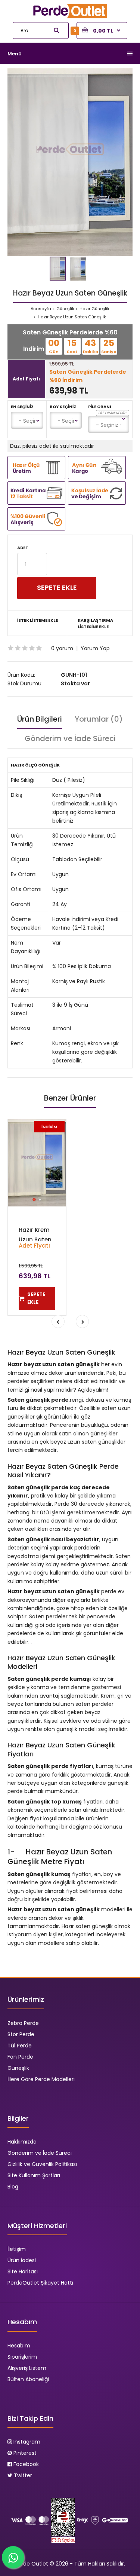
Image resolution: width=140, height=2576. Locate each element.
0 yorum (62, 648)
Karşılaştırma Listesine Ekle (95, 624)
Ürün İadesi (22, 2260)
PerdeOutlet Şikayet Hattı (40, 2283)
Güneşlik (65, 309)
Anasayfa (41, 309)
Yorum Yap (95, 648)
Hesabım (19, 2346)
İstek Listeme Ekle (38, 620)
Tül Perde (20, 2046)
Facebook (25, 2464)
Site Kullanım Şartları (34, 2175)
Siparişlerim (22, 2357)
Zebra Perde (23, 2023)
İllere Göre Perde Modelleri (41, 2079)
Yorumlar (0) (99, 719)
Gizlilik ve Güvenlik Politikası (42, 2164)
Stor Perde (21, 2034)
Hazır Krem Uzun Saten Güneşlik (35, 1240)
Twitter (22, 2475)
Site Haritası (23, 2271)
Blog (13, 2187)
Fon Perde (20, 2057)
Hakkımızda (22, 2142)
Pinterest (24, 2453)
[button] (126, 74)
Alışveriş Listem (27, 2368)
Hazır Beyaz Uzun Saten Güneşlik (71, 317)
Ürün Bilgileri (40, 719)
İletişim (17, 2249)
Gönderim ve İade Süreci (70, 738)
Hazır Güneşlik (94, 309)
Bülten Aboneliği (28, 2379)
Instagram (26, 2442)
